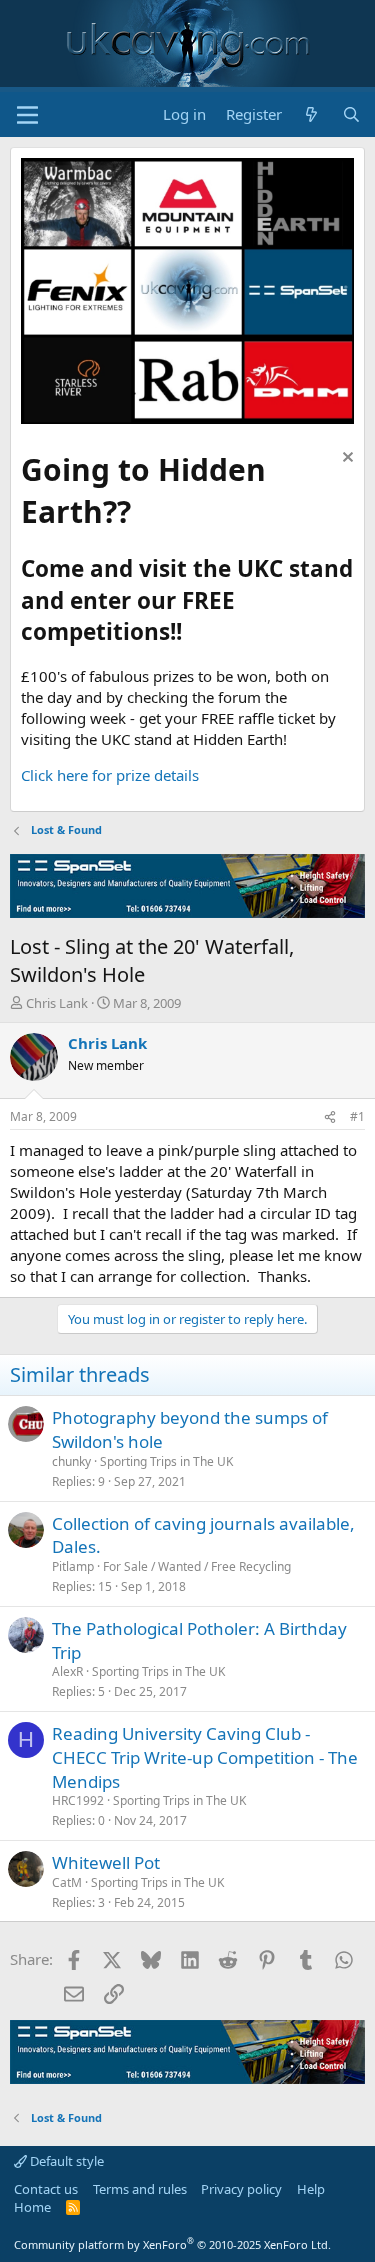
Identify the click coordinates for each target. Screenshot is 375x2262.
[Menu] (27, 115)
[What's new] (311, 114)
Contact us (46, 2189)
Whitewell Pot (106, 1862)
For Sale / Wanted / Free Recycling (197, 1566)
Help (311, 2189)
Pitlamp (73, 1566)
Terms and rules (140, 2189)
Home (32, 2207)
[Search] (351, 114)
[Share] (330, 1117)
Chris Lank (57, 1003)
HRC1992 (78, 1800)
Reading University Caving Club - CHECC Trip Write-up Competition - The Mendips (205, 1757)
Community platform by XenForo (172, 2244)
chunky (71, 1461)
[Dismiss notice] (345, 459)
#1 (357, 1116)
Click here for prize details (110, 775)
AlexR (67, 1671)
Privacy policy (241, 2189)
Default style (65, 2161)
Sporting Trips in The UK (166, 1461)
